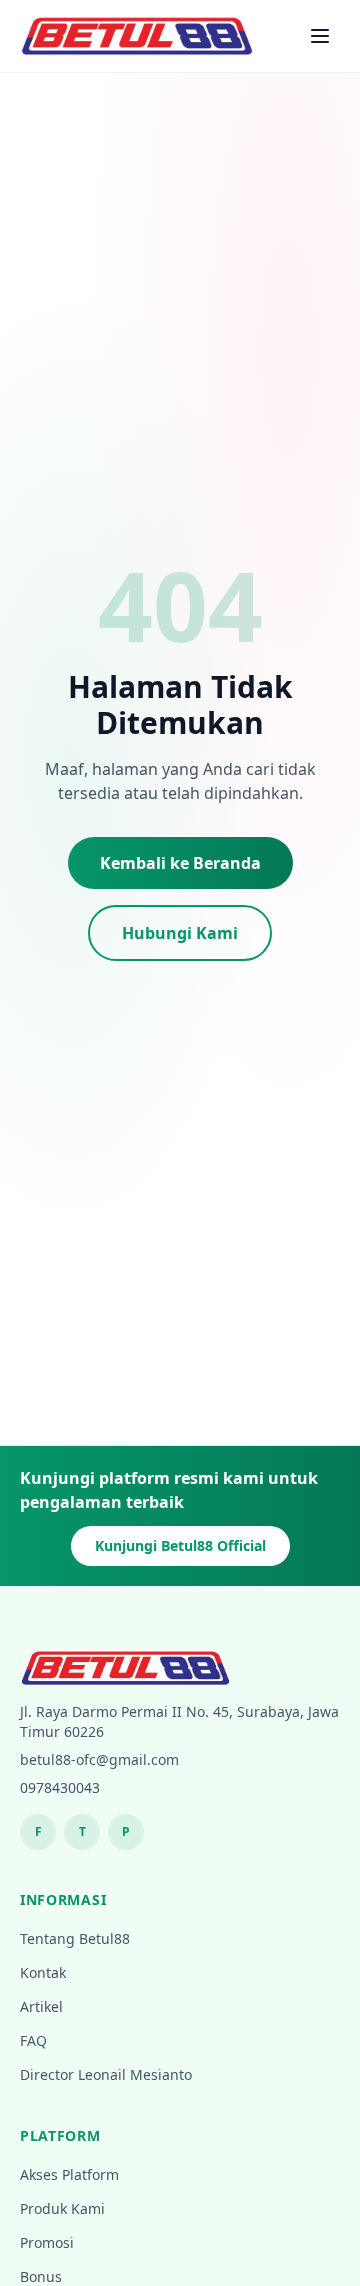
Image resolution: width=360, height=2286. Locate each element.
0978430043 (60, 1787)
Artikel (41, 2006)
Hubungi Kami (180, 933)
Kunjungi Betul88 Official (180, 1545)
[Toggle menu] (320, 36)
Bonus (41, 2276)
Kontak (43, 1972)
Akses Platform (69, 2174)
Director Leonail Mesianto (106, 2074)
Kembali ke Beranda (180, 863)
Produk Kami (62, 2208)
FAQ (33, 2040)
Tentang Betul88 (75, 1938)
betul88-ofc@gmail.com (99, 1759)
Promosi (47, 2242)
